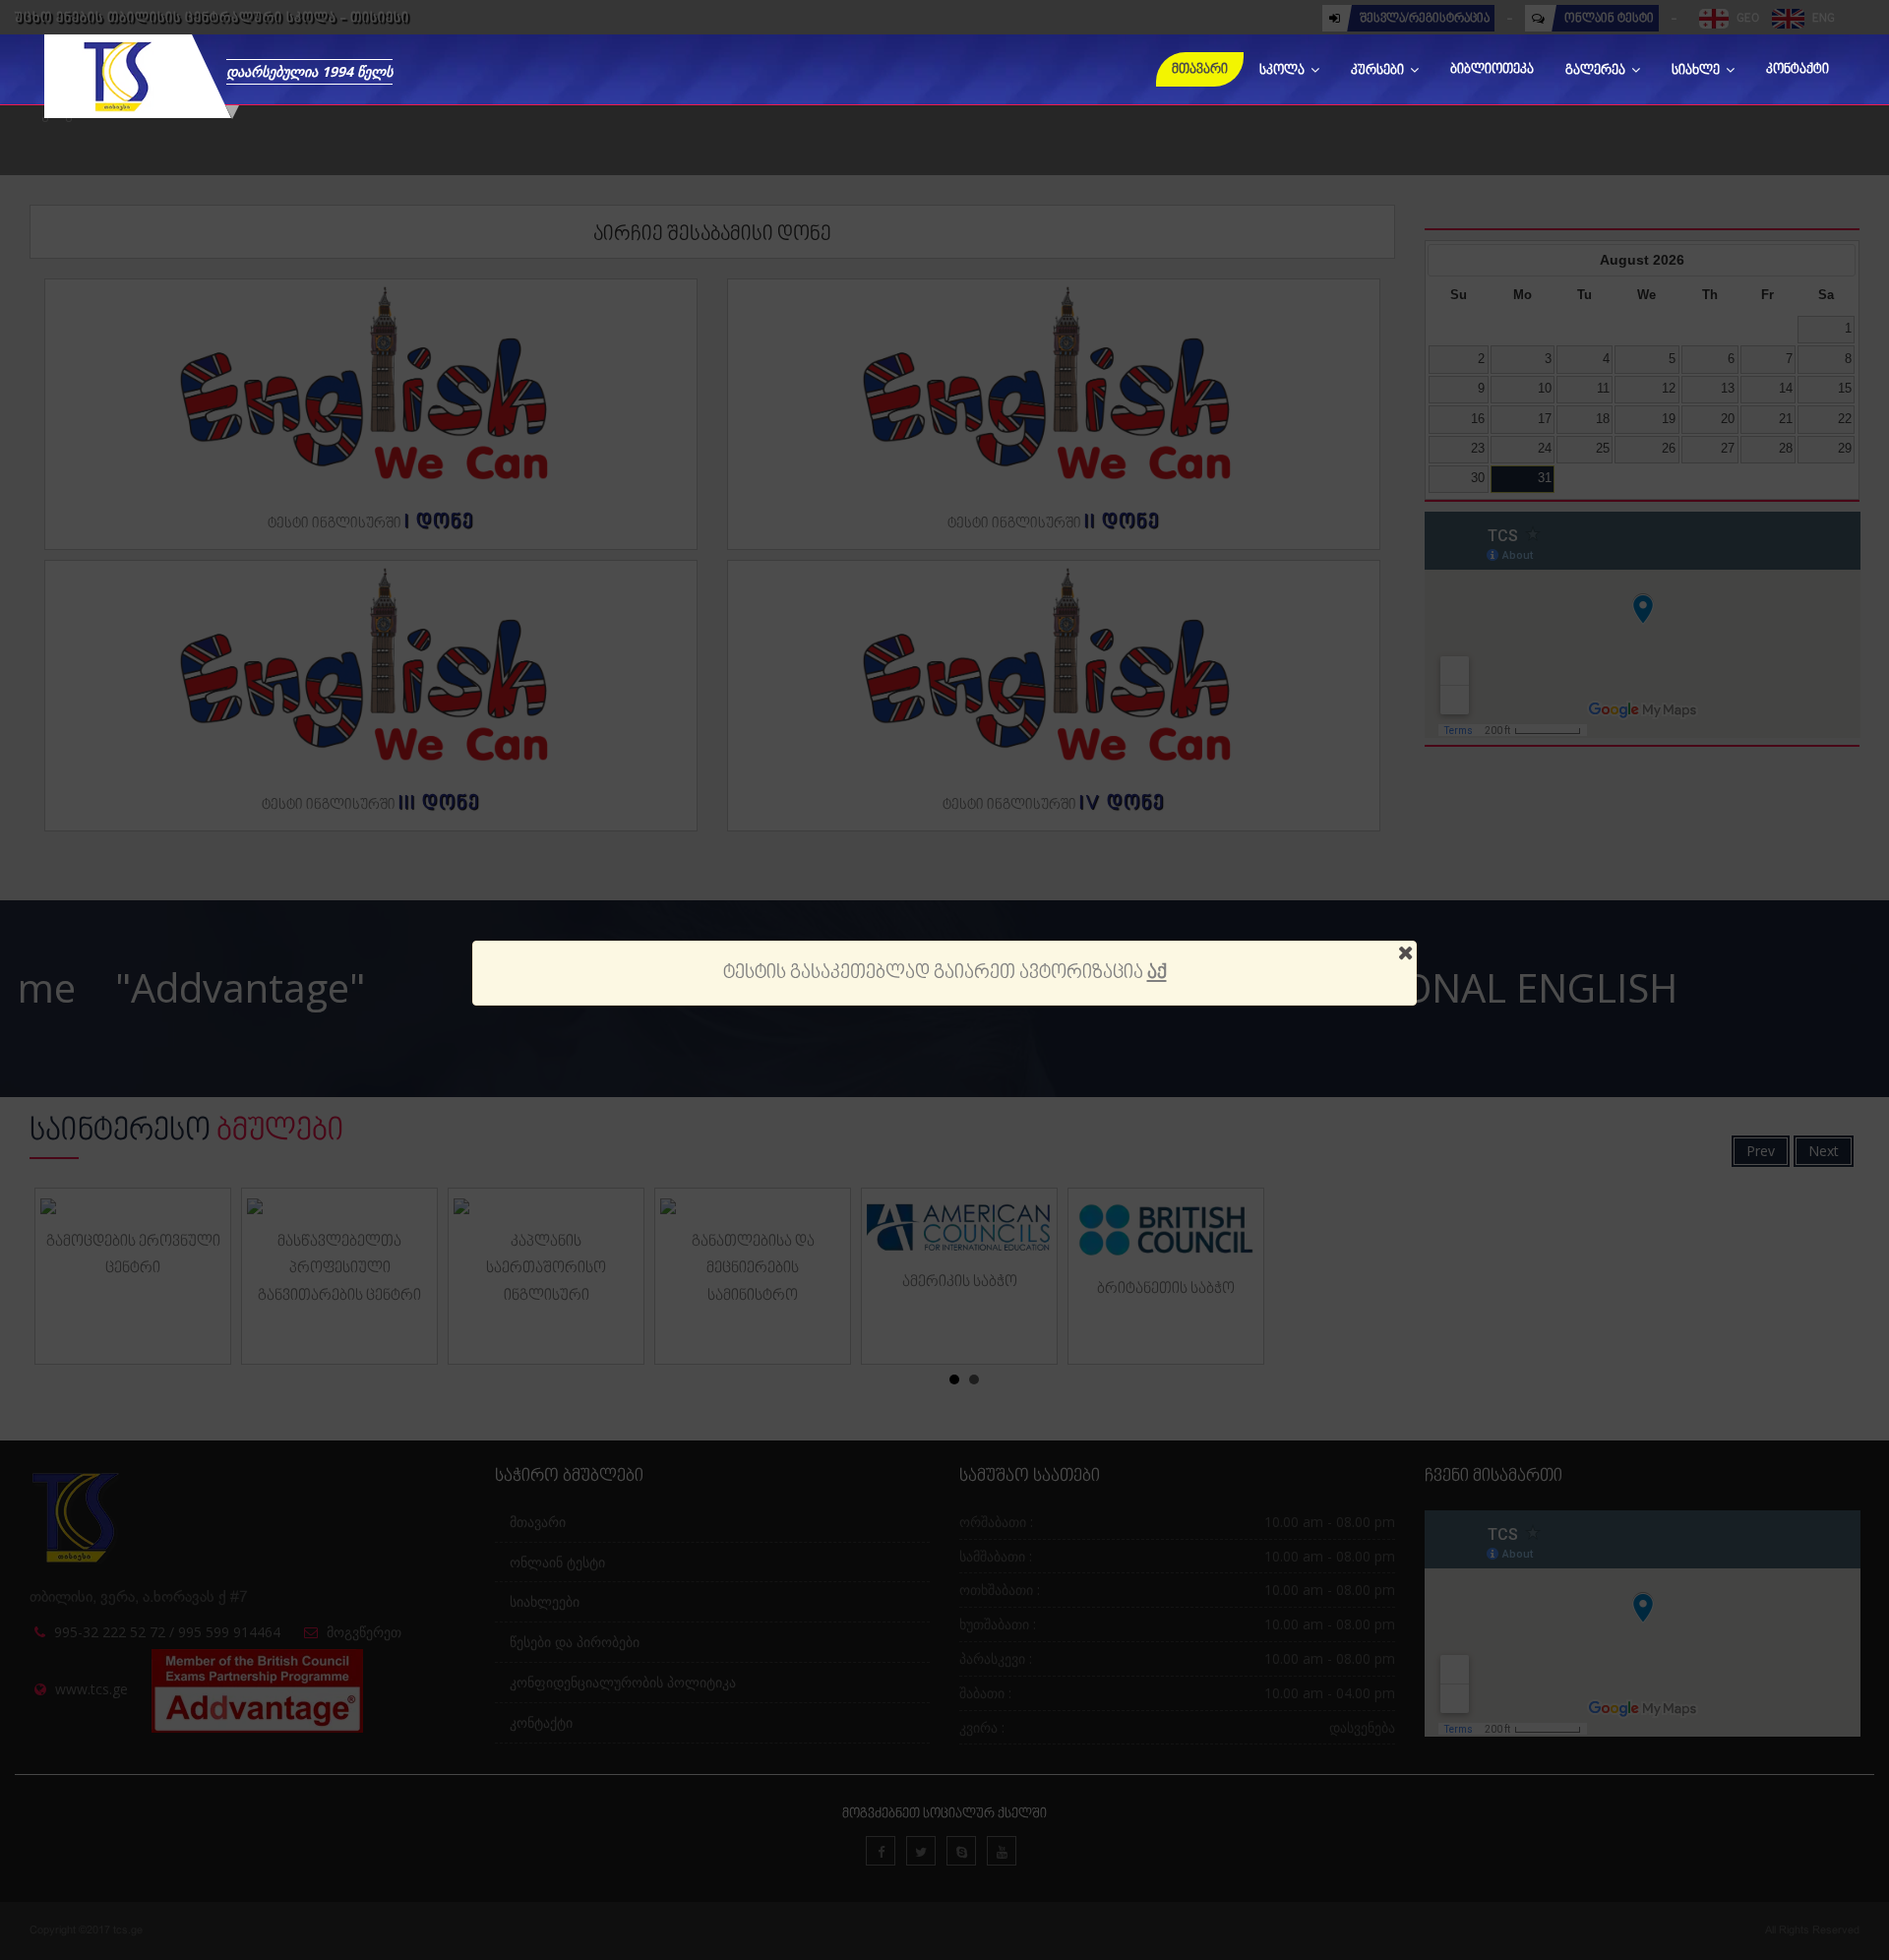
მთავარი (1200, 70)
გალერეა (1597, 71)
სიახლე (1697, 71)
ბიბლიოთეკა (1492, 70)
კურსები (1379, 71)
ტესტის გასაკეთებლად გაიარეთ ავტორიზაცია (945, 973)
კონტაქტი (1798, 70)
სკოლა (1283, 71)
